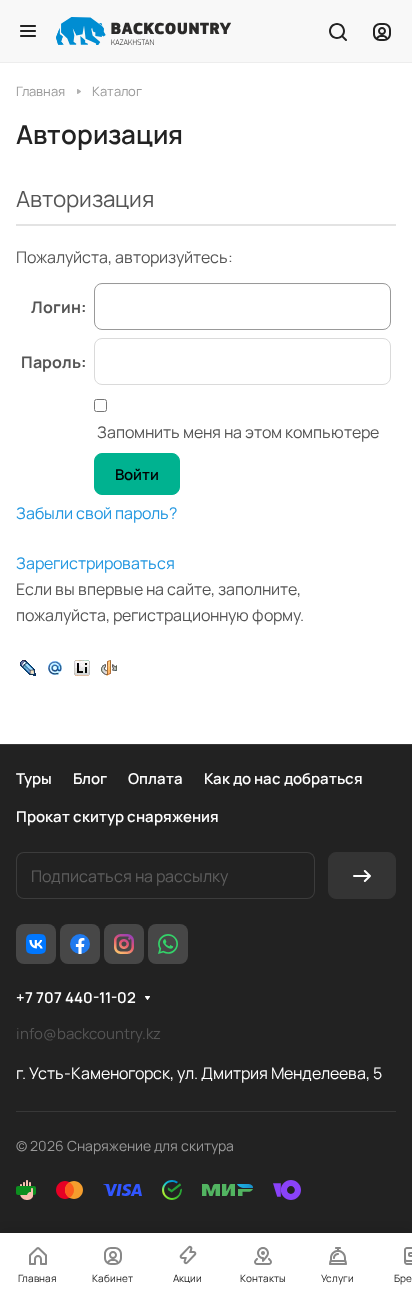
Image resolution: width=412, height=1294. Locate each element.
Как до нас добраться (283, 778)
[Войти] (382, 31)
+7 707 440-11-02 (76, 998)
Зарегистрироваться (95, 563)
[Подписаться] (362, 875)
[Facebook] (80, 944)
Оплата (155, 778)
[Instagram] (124, 944)
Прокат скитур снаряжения (117, 816)
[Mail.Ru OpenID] (55, 666)
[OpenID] (109, 666)
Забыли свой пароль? (96, 513)
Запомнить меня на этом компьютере (236, 432)
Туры (34, 778)
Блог (90, 778)
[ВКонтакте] (36, 944)
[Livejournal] (28, 666)
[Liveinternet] (82, 666)
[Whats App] (168, 944)
